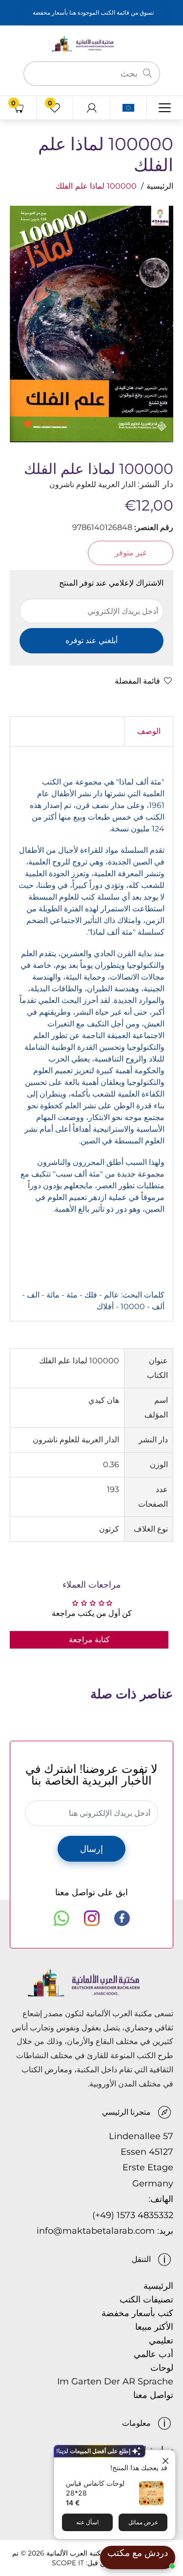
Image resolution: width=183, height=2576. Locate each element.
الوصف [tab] (149, 731)
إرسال (91, 1849)
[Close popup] (167, 2459)
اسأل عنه (87, 2522)
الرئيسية (160, 186)
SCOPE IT (68, 2563)
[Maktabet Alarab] (92, 43)
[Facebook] (122, 1918)
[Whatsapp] (61, 1918)
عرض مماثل (143, 2522)
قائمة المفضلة (137, 681)
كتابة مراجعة (89, 1640)
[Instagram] (92, 1918)
